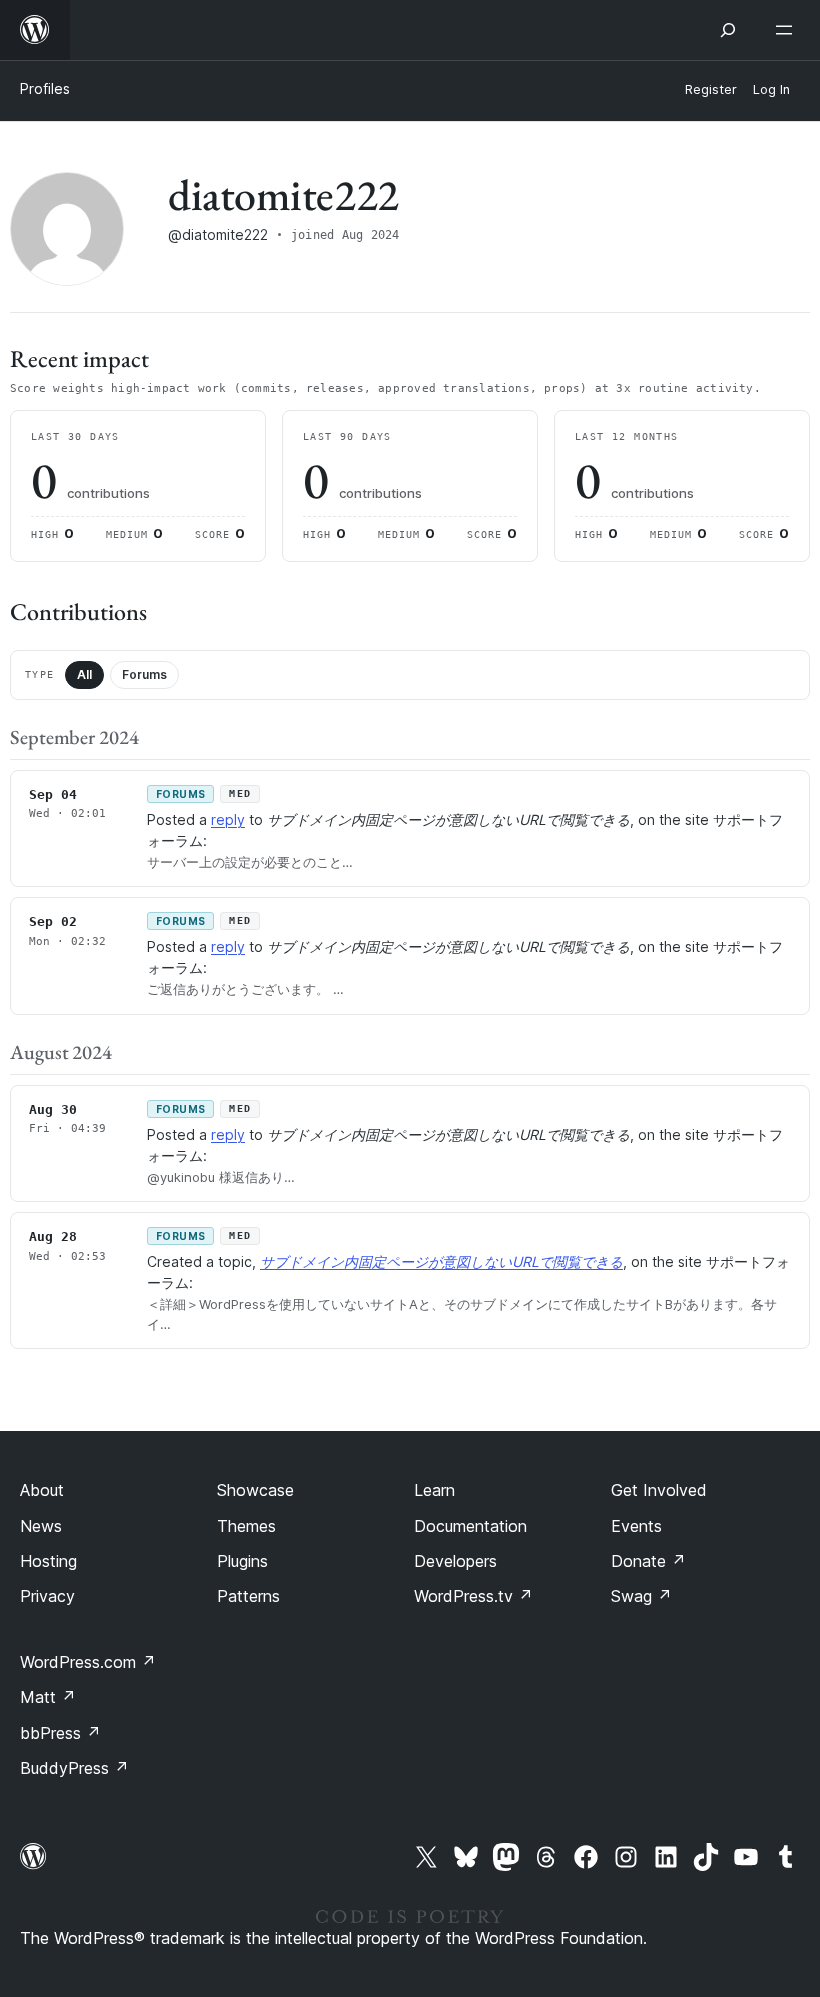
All (84, 674)
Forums (144, 674)
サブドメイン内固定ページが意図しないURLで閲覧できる (441, 1261)
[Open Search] (728, 30)
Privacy (47, 1596)
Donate (648, 1561)
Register (711, 89)
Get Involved (659, 1490)
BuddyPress (74, 1768)
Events (636, 1526)
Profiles (45, 88)
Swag (641, 1596)
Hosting (48, 1561)
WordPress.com (88, 1662)
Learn (434, 1490)
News (41, 1526)
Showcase (255, 1490)
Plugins (242, 1561)
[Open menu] (788, 30)
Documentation (470, 1526)
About (42, 1490)
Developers (455, 1561)
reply (228, 819)
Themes (246, 1526)
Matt (48, 1697)
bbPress (60, 1733)
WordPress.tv (473, 1596)
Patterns (248, 1596)
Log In (771, 89)
